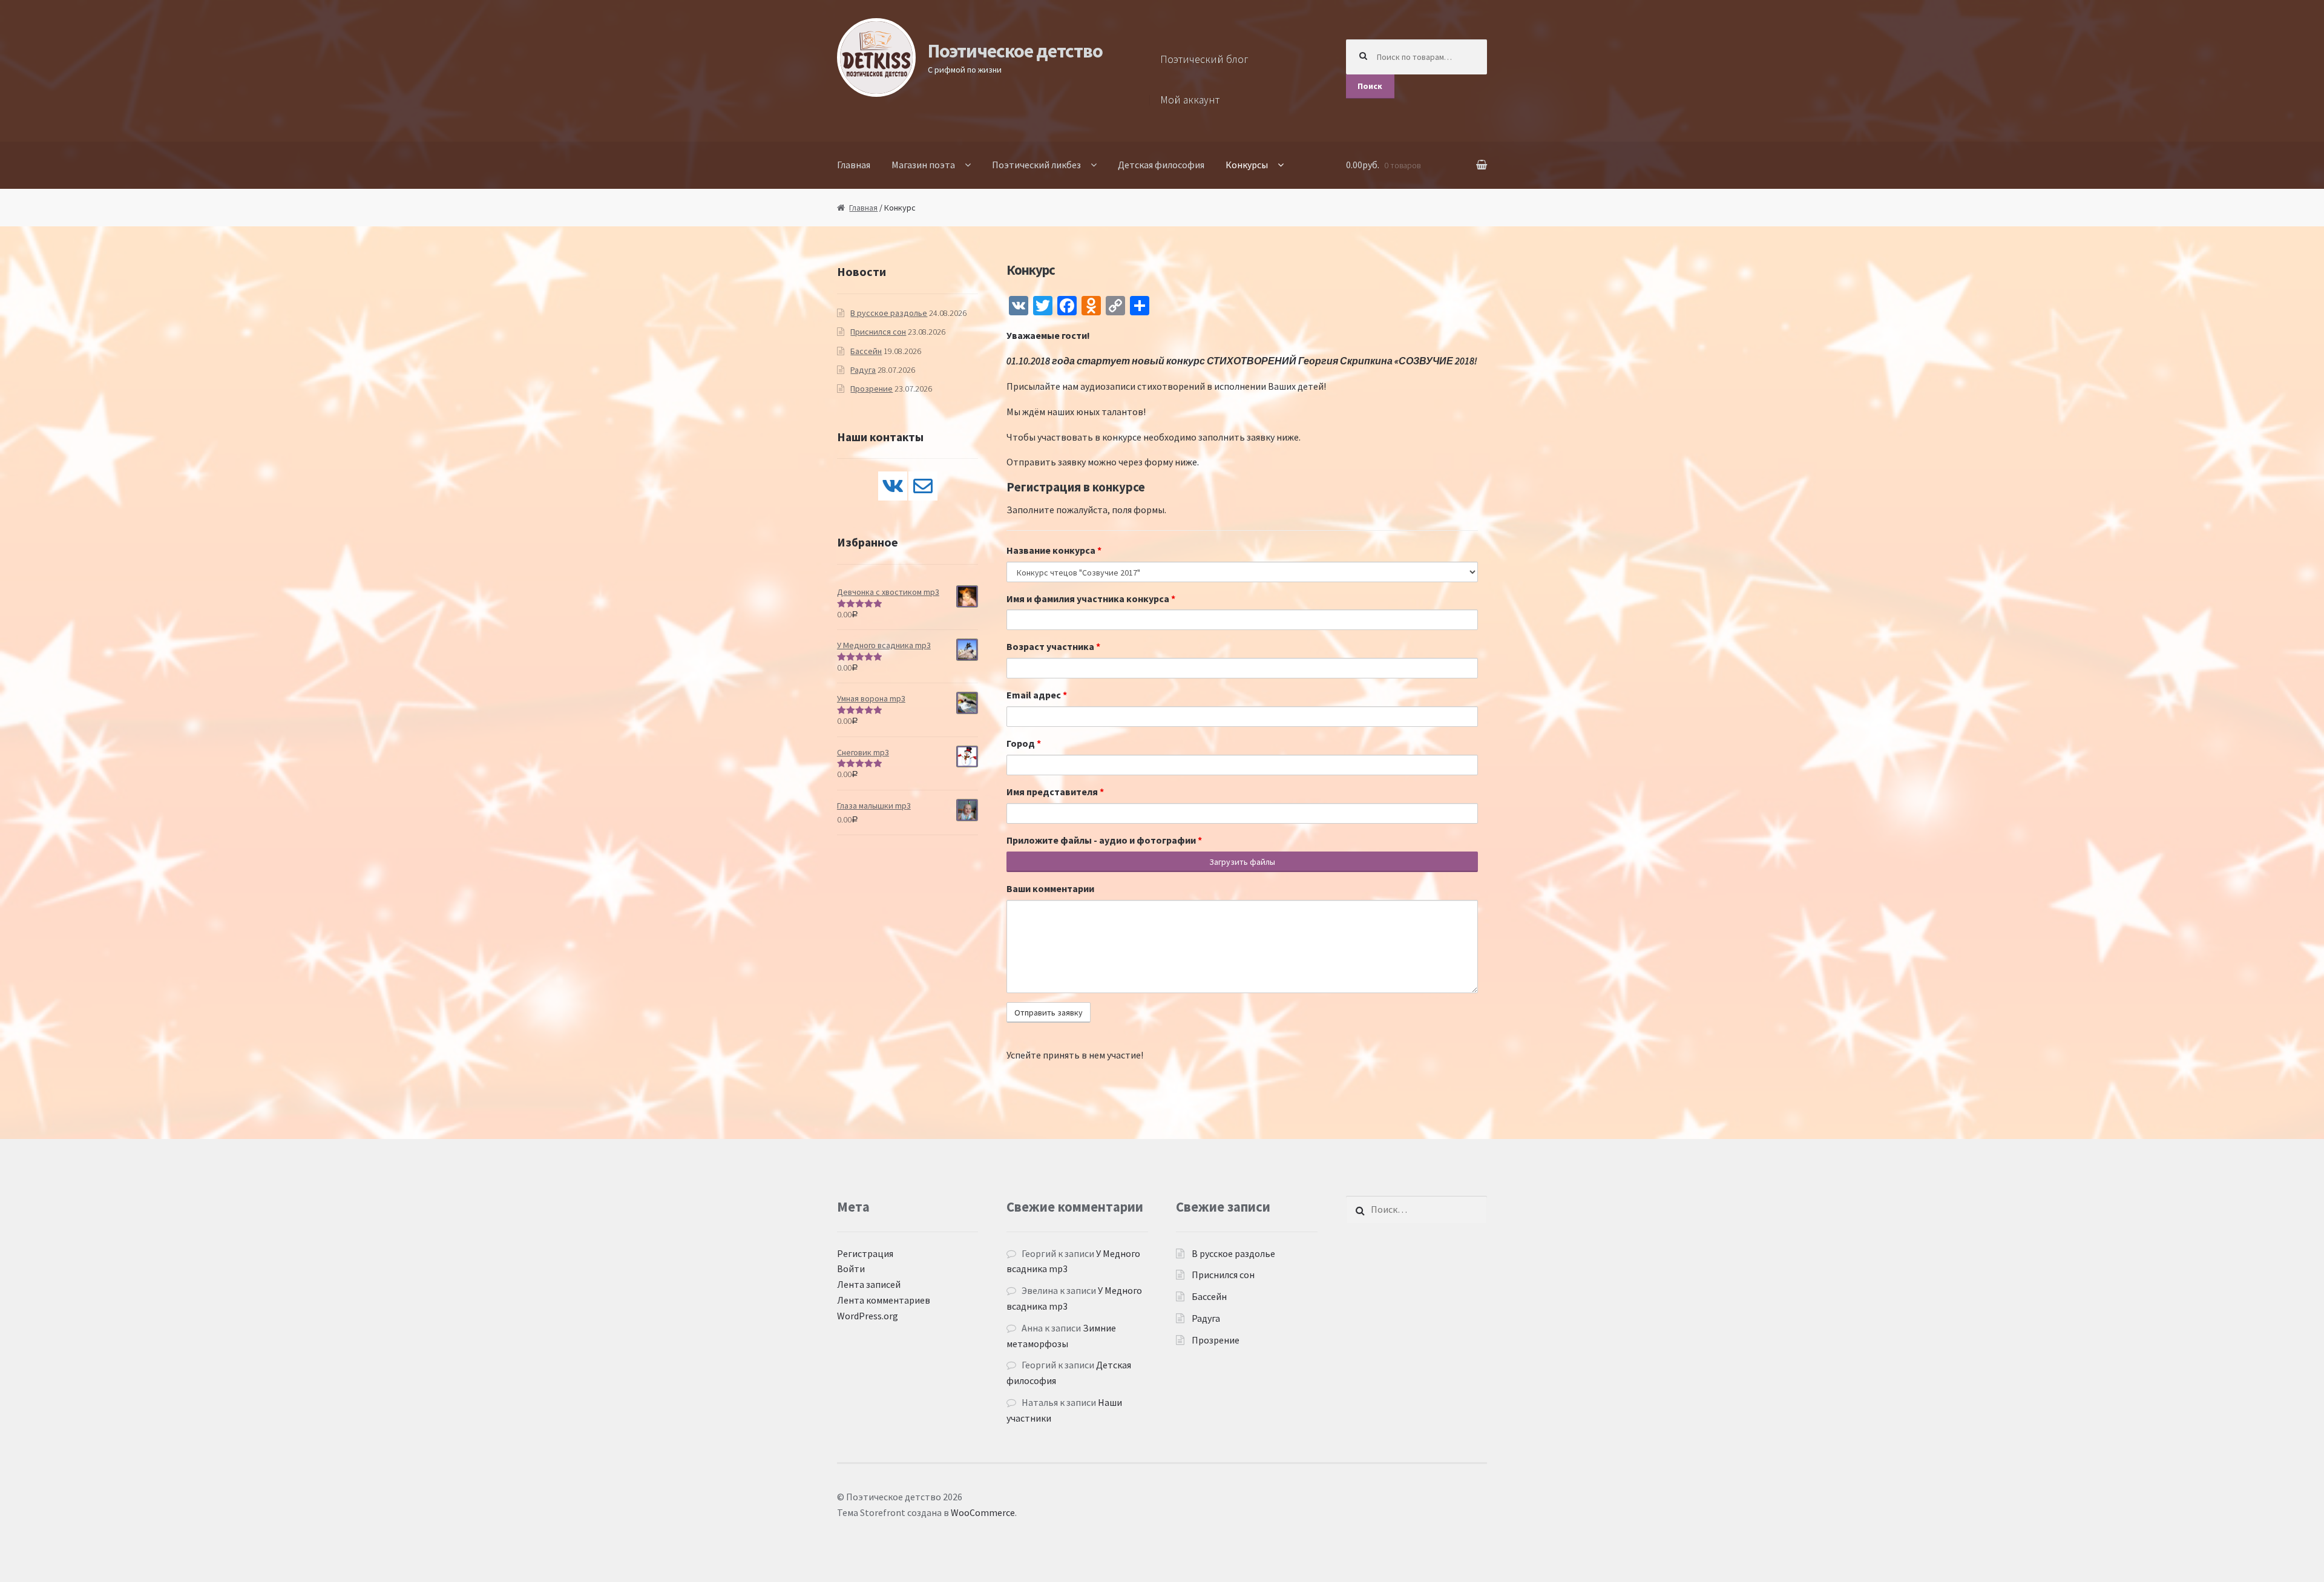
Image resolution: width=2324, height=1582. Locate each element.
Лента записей (869, 1284)
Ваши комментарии (1050, 888)
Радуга (863, 370)
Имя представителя (1055, 792)
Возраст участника (1053, 646)
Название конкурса (1054, 550)
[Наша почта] (923, 486)
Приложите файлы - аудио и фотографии (1104, 840)
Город (1024, 743)
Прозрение (871, 389)
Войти (851, 1269)
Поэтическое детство (1015, 51)
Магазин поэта (923, 165)
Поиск (1370, 86)
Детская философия (1161, 165)
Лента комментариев (884, 1300)
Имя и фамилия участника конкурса (1091, 599)
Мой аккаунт (1190, 100)
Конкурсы (1247, 165)
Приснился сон (878, 332)
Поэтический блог (1204, 59)
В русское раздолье (889, 313)
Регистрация (865, 1253)
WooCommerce (983, 1512)
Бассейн (866, 351)
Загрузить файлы (1242, 862)
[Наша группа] (893, 486)
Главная (854, 165)
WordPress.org (868, 1316)
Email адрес (1037, 695)
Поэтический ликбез (1036, 165)
